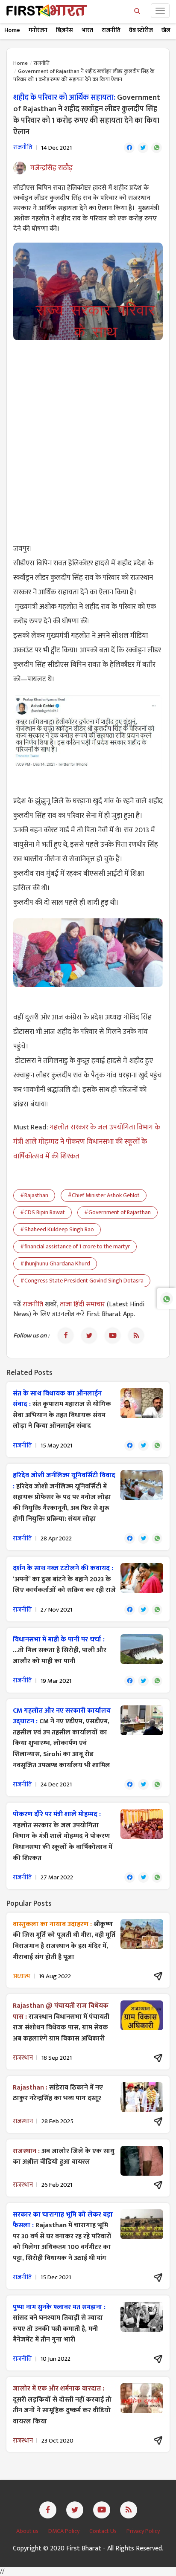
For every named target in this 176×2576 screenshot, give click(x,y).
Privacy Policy (143, 2531)
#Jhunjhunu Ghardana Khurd (55, 1263)
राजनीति (111, 30)
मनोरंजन (38, 30)
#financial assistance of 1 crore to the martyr (75, 1246)
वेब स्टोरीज (141, 30)
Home (12, 30)
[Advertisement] (88, 437)
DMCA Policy (65, 2531)
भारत (87, 30)
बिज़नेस (65, 30)
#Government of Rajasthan (117, 1212)
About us (28, 2531)
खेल (166, 30)
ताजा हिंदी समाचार (82, 1304)
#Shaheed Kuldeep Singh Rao (57, 1229)
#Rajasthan (34, 1195)
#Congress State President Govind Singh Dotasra (82, 1281)
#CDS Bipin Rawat (43, 1212)
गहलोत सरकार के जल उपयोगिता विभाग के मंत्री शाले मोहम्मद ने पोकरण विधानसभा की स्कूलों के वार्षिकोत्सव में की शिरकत (87, 1142)
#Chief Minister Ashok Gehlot (104, 1195)
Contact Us (104, 2531)
